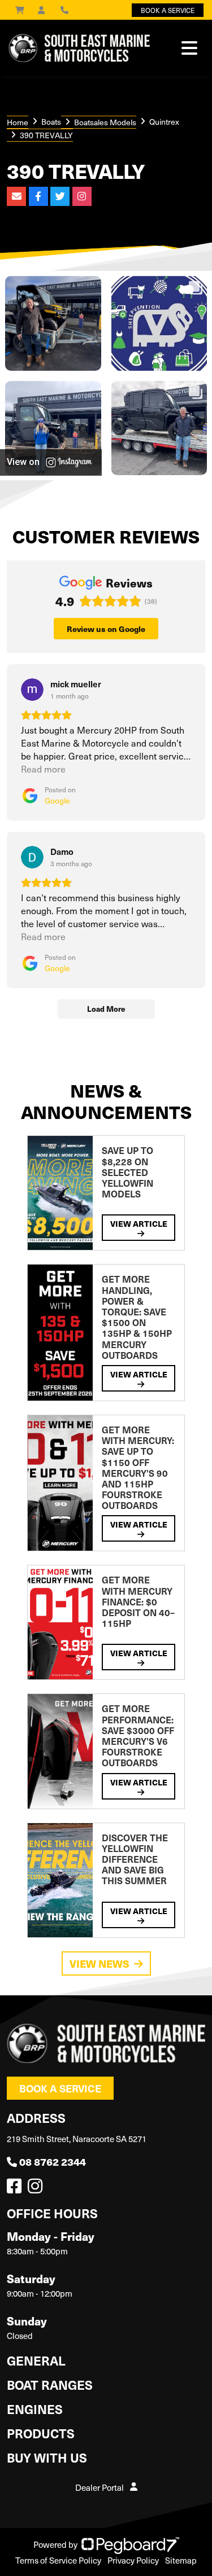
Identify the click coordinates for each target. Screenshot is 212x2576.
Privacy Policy (133, 2560)
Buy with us (47, 2457)
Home (18, 122)
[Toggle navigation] (189, 48)
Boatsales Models (105, 122)
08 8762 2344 (53, 2162)
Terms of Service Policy (58, 2560)
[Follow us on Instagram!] (37, 2189)
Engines (35, 2409)
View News (99, 1963)
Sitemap (181, 2560)
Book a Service (60, 2088)
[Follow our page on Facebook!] (16, 2189)
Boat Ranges (50, 2384)
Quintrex (164, 122)
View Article (139, 1223)
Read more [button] (43, 769)
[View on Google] (32, 690)
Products (41, 2433)
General (36, 2360)
